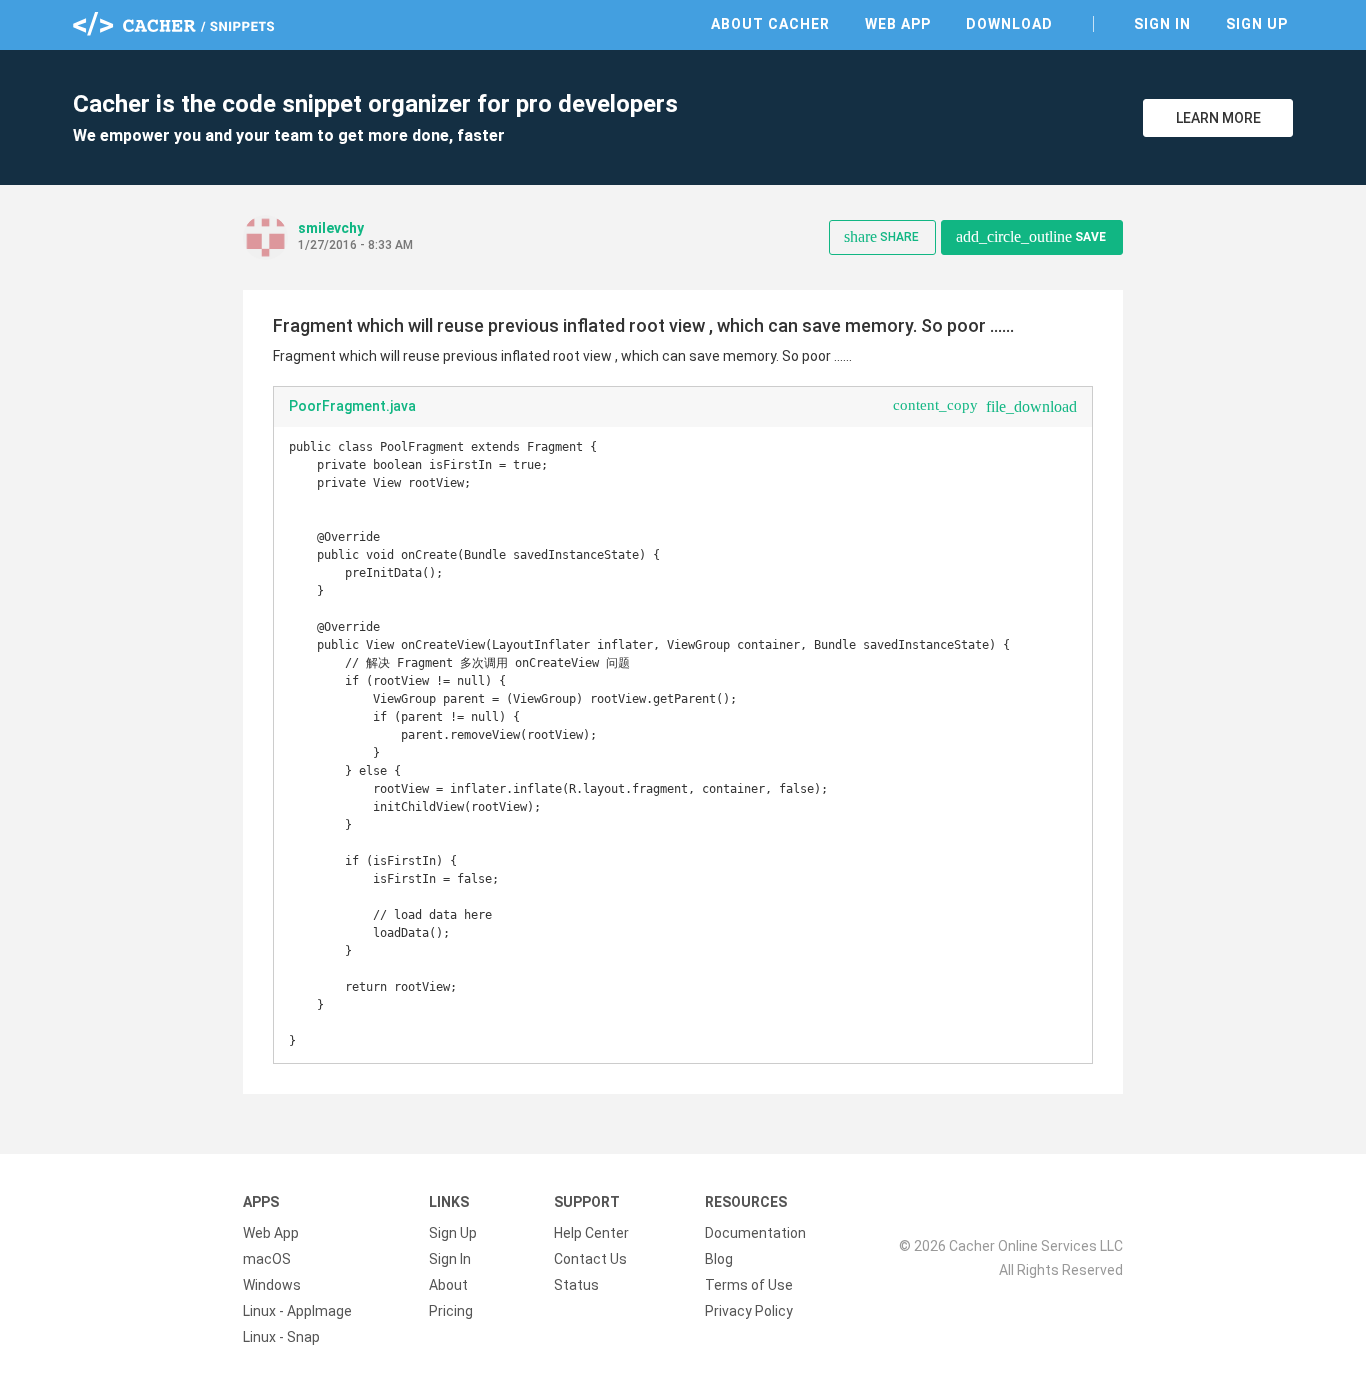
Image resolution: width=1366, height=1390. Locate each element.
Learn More (1218, 118)
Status (576, 1285)
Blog (719, 1259)
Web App (898, 24)
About (448, 1285)
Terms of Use (749, 1285)
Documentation (755, 1233)
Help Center (591, 1233)
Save (1031, 236)
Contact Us (590, 1259)
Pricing (451, 1311)
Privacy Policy (749, 1311)
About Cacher (770, 24)
